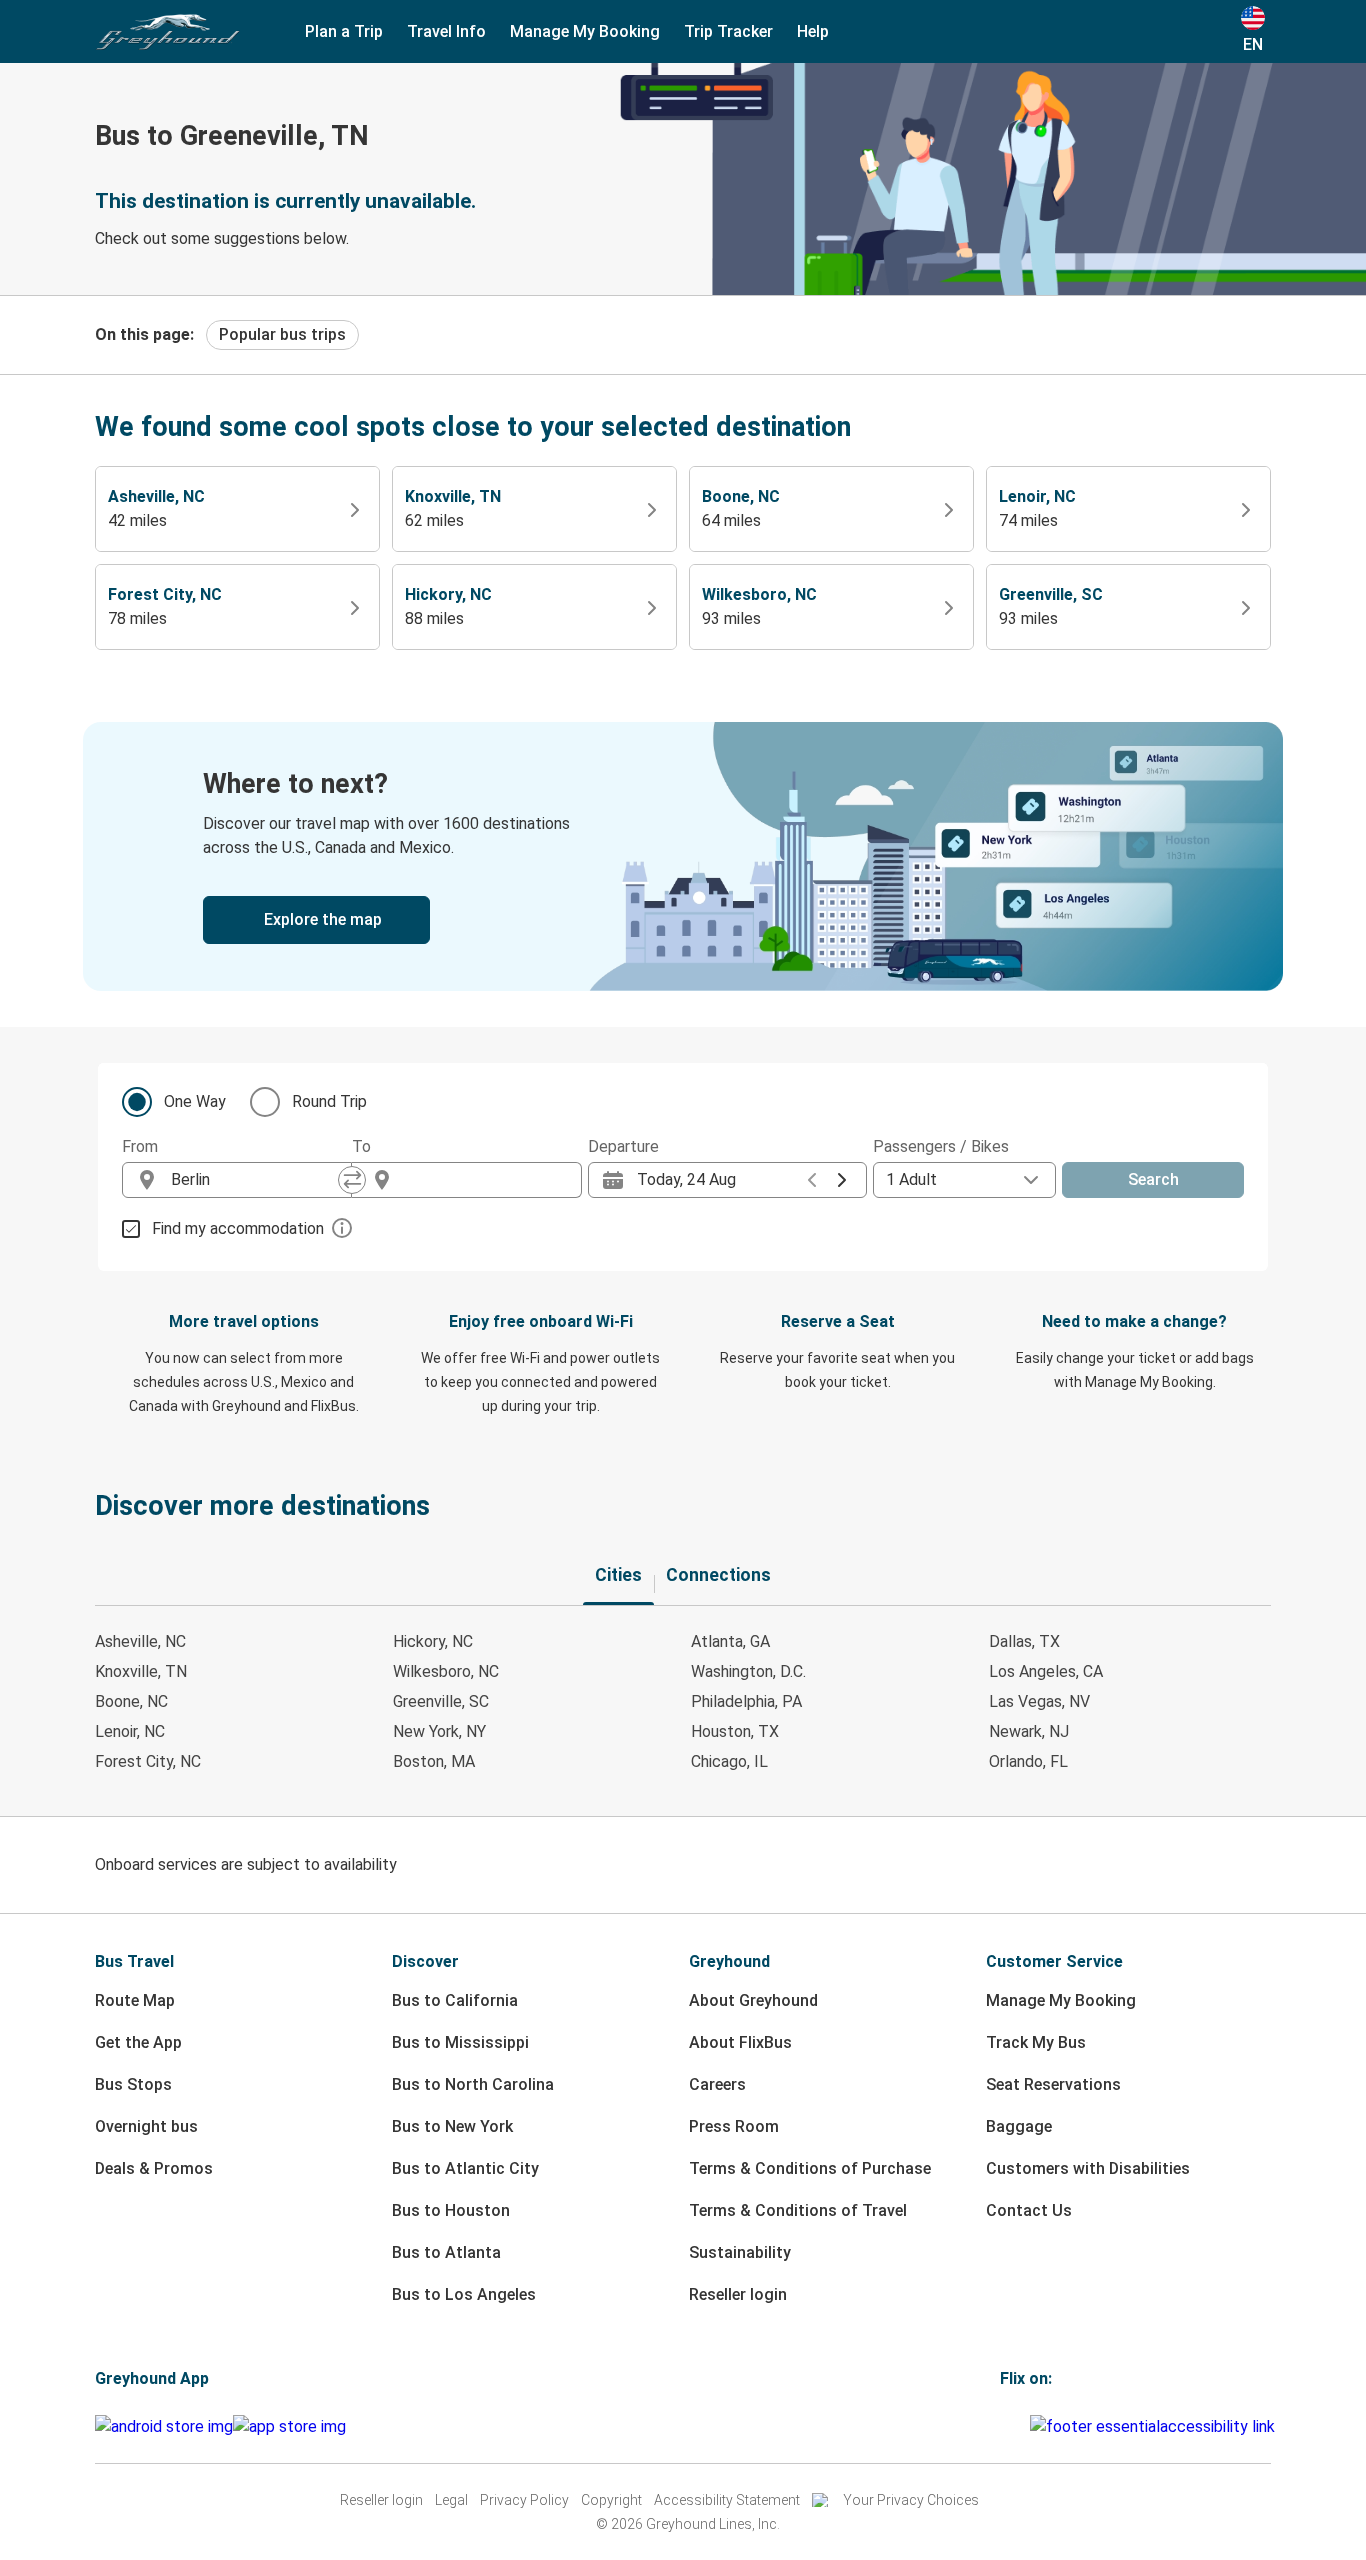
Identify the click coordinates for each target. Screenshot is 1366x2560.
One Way (195, 1101)
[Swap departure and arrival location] (352, 1180)
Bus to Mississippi (460, 2042)
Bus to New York (452, 2126)
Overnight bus (146, 2126)
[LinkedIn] (1021, 2426)
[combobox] (255, 1180)
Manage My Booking (1061, 2000)
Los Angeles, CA (1046, 1671)
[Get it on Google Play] (164, 2427)
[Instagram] (1009, 2426)
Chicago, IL (729, 1761)
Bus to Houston (451, 2210)
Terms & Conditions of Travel (798, 2210)
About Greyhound (753, 2000)
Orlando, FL (1028, 1761)
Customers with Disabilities (1088, 2168)
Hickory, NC (433, 1641)
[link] (683, 856)
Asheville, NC (140, 1641)
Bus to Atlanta (446, 2252)
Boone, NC (131, 1701)
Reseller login (738, 2294)
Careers (717, 2084)
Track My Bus (1036, 2042)
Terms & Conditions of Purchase (810, 2168)
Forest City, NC (148, 1761)
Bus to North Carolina (473, 2084)
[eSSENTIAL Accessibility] (1156, 2426)
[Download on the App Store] (289, 2427)
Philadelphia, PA (746, 1701)
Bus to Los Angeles (464, 2294)
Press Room (734, 2126)
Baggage (1019, 2126)
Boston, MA (434, 1761)
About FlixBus (740, 2042)
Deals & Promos (154, 2168)
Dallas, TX (1024, 1641)
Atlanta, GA (730, 1641)
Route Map (135, 2000)
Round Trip (329, 1101)
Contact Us (1029, 2210)
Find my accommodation (238, 1228)
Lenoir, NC (130, 1731)
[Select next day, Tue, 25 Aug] (842, 1180)
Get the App (138, 2042)
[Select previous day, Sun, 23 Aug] (812, 1180)
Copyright (611, 2500)
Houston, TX (735, 1731)
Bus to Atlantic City (465, 2168)
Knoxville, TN (141, 1671)
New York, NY (439, 1731)
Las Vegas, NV (1039, 1701)
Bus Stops (133, 2084)
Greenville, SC (441, 1701)
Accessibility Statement (727, 2500)
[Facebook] (1003, 2426)
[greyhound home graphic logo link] (168, 32)
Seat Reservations (1053, 2084)
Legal (451, 2500)
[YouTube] (1015, 2426)
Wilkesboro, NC (446, 1671)
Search (1153, 1179)
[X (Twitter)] (1027, 2426)
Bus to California (455, 2000)
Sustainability (740, 2252)
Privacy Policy (524, 2500)
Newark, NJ (1029, 1731)
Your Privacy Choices (911, 2500)
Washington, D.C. (748, 1671)
